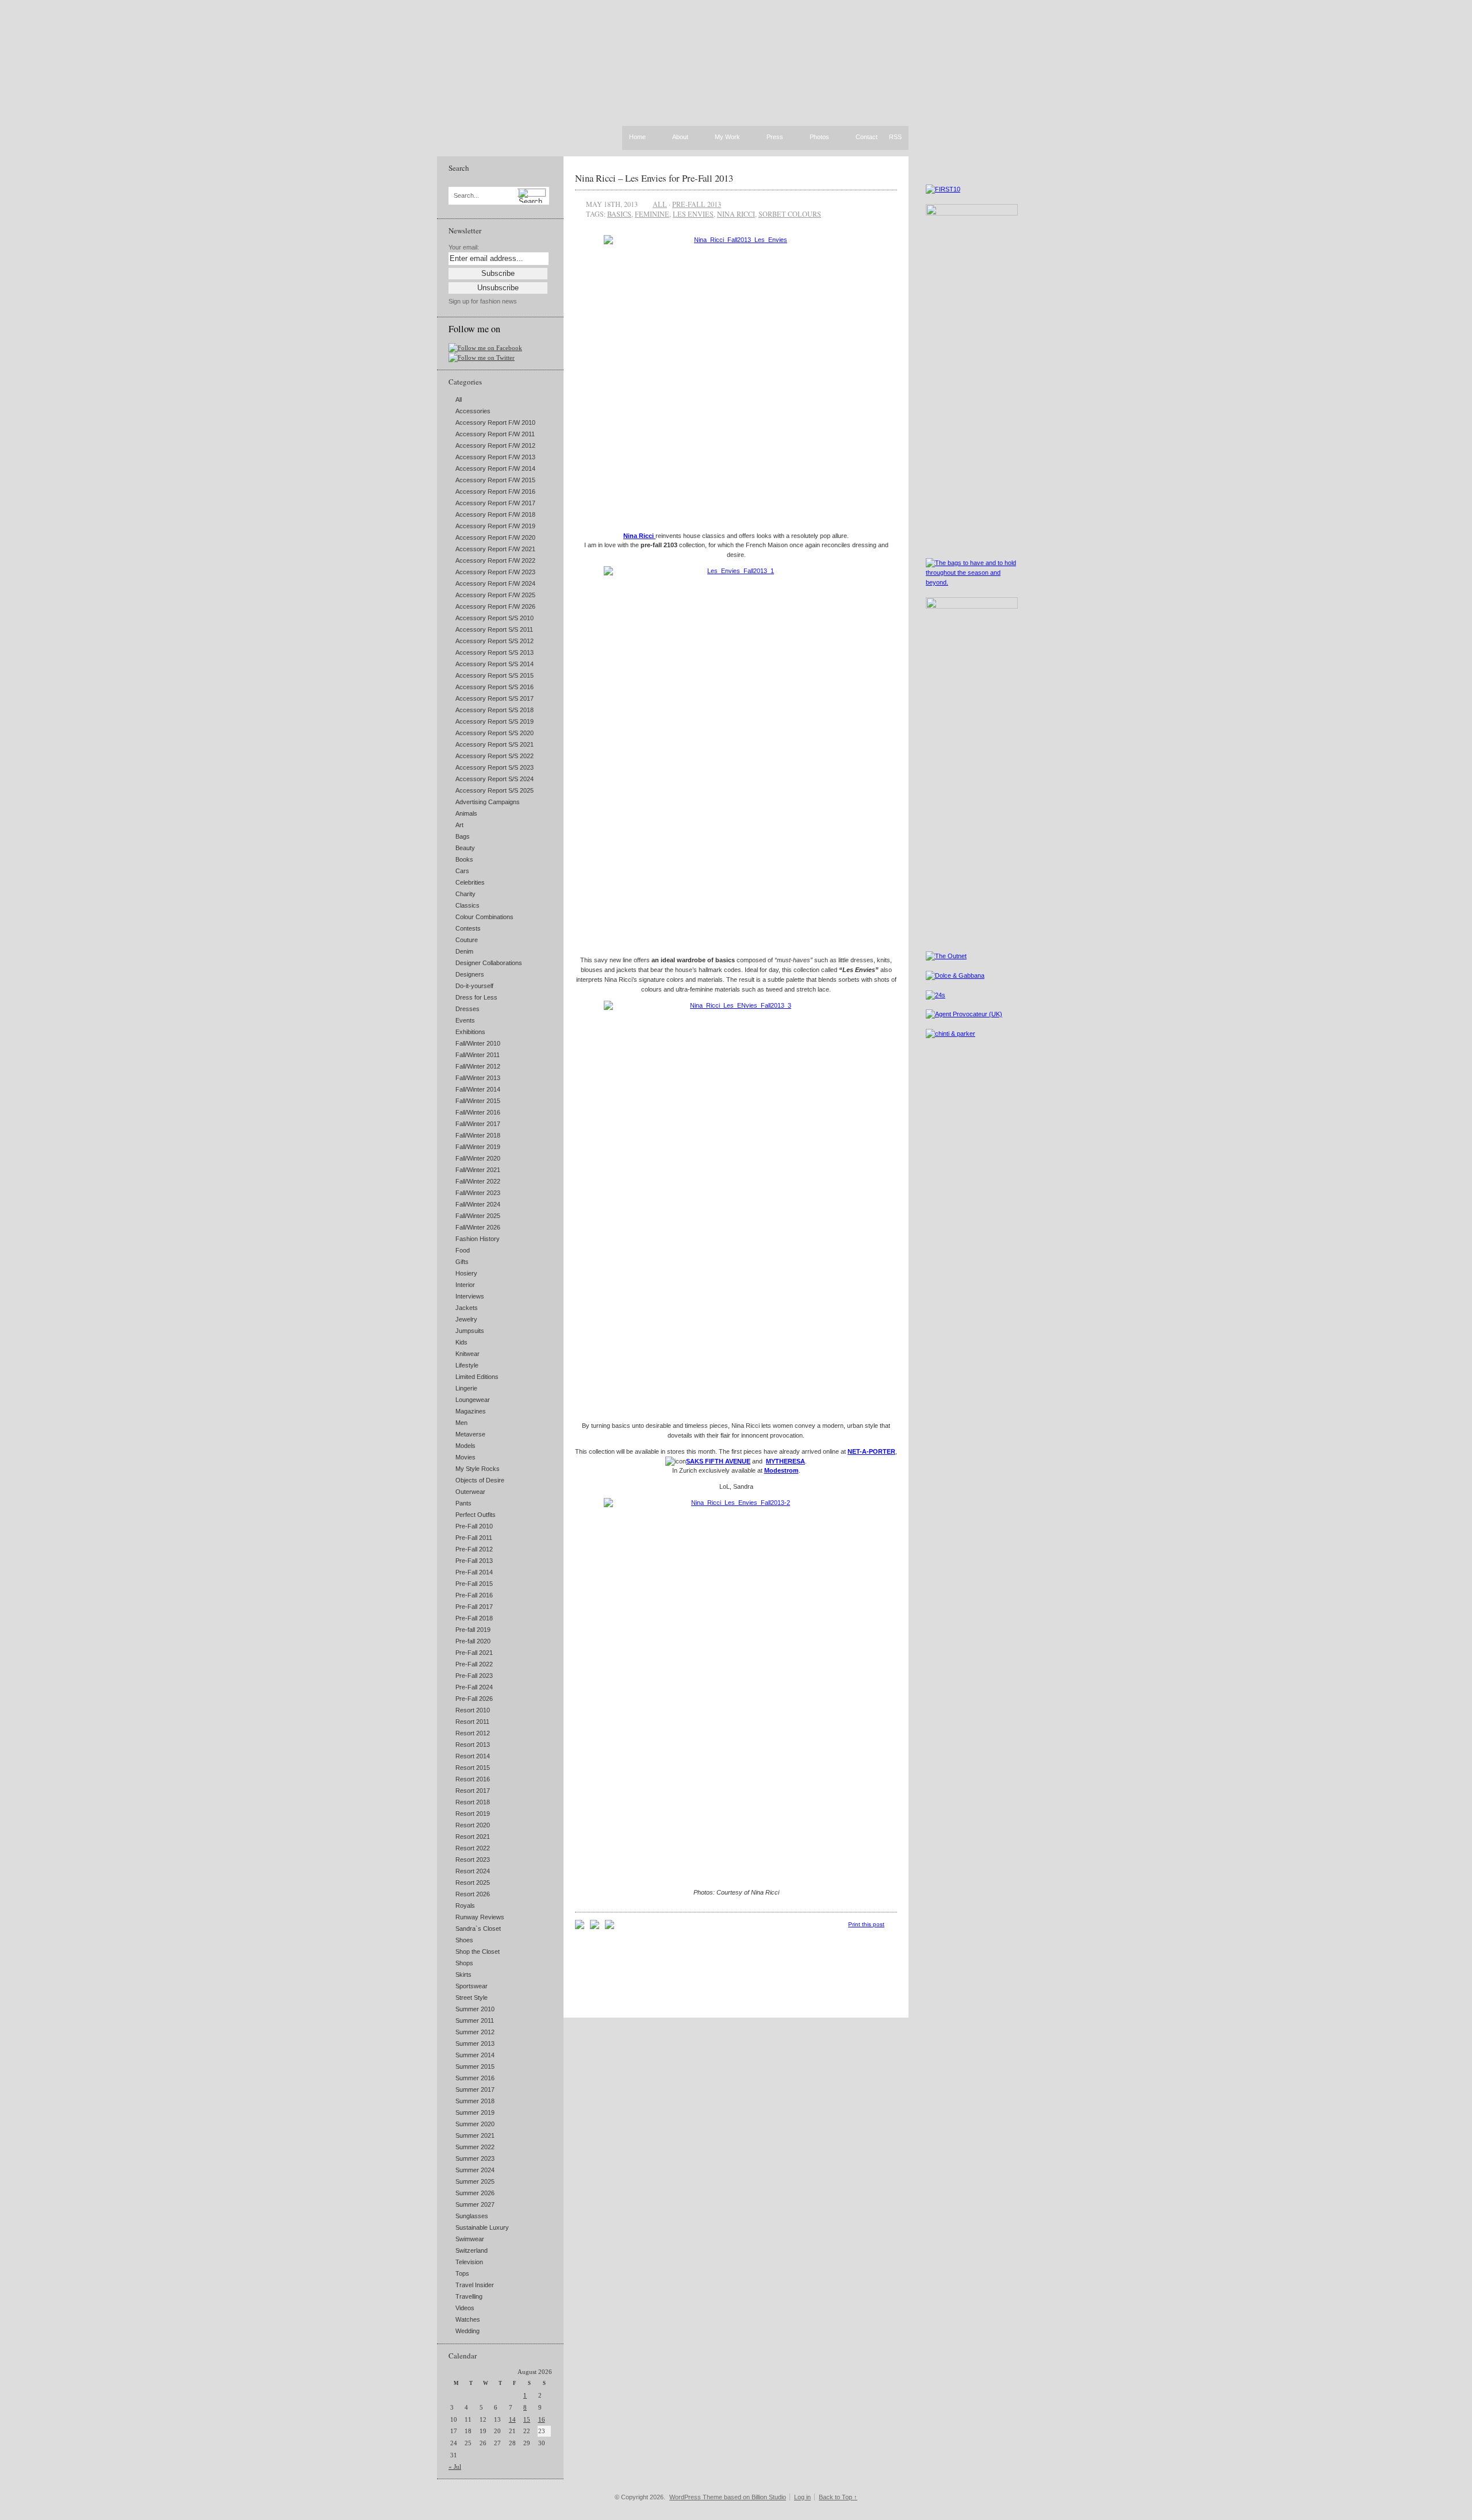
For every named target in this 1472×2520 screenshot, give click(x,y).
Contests (468, 928)
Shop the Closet (478, 1952)
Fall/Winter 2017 (478, 1124)
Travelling (469, 2296)
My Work (727, 137)
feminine (652, 214)
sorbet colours (790, 214)
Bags (463, 836)
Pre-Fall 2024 (474, 1687)
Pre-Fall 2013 (474, 1561)
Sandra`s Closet (478, 1929)
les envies (693, 214)
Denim (464, 951)
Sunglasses (472, 2216)
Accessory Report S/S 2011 (494, 629)
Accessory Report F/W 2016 (495, 491)
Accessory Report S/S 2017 (494, 698)
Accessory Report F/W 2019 (495, 526)
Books (464, 859)
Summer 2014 (475, 2055)
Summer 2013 (475, 2043)
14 (512, 2419)
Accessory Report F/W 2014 (495, 468)
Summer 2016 (475, 2078)
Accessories (473, 411)
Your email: (464, 247)
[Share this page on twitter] (609, 1927)
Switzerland (471, 2250)
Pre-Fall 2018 (474, 1618)
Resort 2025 (473, 1883)
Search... (466, 196)
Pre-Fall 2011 (474, 1538)
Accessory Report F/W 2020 (495, 537)
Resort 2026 (473, 1894)
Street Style (471, 1997)
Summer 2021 (475, 2135)
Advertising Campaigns (488, 802)
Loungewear (473, 1400)
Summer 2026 (475, 2193)
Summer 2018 (475, 2101)
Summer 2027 (475, 2204)
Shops (464, 1963)
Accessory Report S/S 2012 (494, 641)
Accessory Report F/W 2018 (495, 514)
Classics (467, 905)
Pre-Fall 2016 (474, 1595)
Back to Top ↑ (838, 2497)
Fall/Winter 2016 (478, 1112)
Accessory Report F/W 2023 (495, 572)
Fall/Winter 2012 (478, 1066)
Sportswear (471, 1986)
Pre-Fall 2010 (474, 1526)
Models (465, 1446)
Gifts (462, 1262)
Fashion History (478, 1239)
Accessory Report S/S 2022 (494, 756)
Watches (468, 2319)
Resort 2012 (473, 1733)
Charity (465, 894)
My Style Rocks (478, 1469)
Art (459, 825)
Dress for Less (476, 997)
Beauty (465, 848)
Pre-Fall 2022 (474, 1664)
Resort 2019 (473, 1814)
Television (469, 2262)
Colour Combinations (484, 917)
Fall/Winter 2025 (478, 1216)
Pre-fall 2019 (473, 1630)
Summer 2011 (475, 2020)
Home (637, 137)
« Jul (455, 2467)
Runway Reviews (480, 1917)
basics (619, 214)
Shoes (464, 1940)
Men (461, 1423)
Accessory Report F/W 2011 (495, 434)
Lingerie (466, 1388)
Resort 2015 (473, 1768)
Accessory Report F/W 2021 (495, 549)
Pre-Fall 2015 (474, 1584)
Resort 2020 (473, 1825)
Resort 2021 (473, 1837)
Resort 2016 (473, 1779)
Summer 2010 (475, 2009)
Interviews (470, 1296)
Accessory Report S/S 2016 (494, 687)
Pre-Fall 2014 (474, 1572)
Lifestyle (467, 1365)
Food (463, 1250)
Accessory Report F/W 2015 (495, 480)
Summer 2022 (475, 2147)
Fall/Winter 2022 (478, 1181)
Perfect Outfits (476, 1515)
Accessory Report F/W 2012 (495, 445)
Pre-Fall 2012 (474, 1549)
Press (775, 137)
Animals (466, 813)
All (459, 399)
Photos (819, 137)
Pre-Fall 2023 (474, 1676)
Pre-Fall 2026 (474, 1699)
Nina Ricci (639, 536)
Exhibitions (470, 1032)
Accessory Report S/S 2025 (494, 790)
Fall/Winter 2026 (478, 1227)
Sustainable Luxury (482, 2227)
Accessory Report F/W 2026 (495, 606)
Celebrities (470, 882)
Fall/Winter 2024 (478, 1204)
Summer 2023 (475, 2158)
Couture (467, 940)
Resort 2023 (473, 1860)
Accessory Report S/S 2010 (494, 618)
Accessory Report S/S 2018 (494, 710)
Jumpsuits (470, 1331)
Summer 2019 (475, 2112)
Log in (802, 2497)
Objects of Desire (480, 1480)
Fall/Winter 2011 (478, 1055)
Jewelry (466, 1319)
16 (542, 2419)
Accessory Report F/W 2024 (495, 583)
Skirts (463, 1974)
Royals (465, 1906)
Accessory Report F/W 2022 (495, 560)
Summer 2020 (475, 2124)
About (680, 137)
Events (465, 1020)
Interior (465, 1285)
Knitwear (467, 1354)
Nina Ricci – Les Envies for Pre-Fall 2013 (654, 178)
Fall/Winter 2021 (478, 1170)
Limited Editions (477, 1377)
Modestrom (781, 1470)
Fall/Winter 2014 (478, 1089)
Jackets (467, 1308)
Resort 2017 (473, 1791)
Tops (462, 2273)
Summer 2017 (475, 2089)
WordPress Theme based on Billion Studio (728, 2497)
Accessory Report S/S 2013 (494, 652)
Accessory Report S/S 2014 (494, 664)
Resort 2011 (472, 1722)
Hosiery (466, 1273)
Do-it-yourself (474, 986)
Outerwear (470, 1492)
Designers (470, 974)
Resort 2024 (473, 1871)
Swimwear (470, 2239)
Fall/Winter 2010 (478, 1043)
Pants (463, 1503)
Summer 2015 (475, 2066)
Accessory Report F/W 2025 (495, 595)
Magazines (471, 1411)
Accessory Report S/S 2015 (494, 675)
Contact (867, 137)
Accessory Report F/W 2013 (495, 457)
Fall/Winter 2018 (478, 1135)
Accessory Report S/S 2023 (494, 767)
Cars (462, 871)
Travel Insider (475, 2285)
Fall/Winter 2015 (478, 1101)
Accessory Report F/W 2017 (495, 503)
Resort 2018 (473, 1802)
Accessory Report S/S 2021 (494, 744)
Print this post (866, 1924)
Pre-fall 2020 (473, 1641)
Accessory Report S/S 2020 (494, 733)
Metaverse (470, 1434)
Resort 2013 (473, 1745)
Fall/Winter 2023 (478, 1193)
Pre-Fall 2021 (474, 1653)
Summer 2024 (475, 2170)
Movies (465, 1457)
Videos (465, 2308)
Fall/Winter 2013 (478, 1078)
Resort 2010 (473, 1710)
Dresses (467, 1009)
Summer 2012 (475, 2032)
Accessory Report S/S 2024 (494, 779)
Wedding (467, 2331)
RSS (895, 137)
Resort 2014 (473, 1756)
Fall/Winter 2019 (478, 1147)
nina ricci (736, 214)
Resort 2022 (473, 1848)
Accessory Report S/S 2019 (494, 721)
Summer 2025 (475, 2181)
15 (527, 2419)
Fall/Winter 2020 (478, 1158)
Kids (461, 1342)
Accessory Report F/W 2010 (495, 422)
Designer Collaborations (489, 963)
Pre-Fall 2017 (474, 1607)
